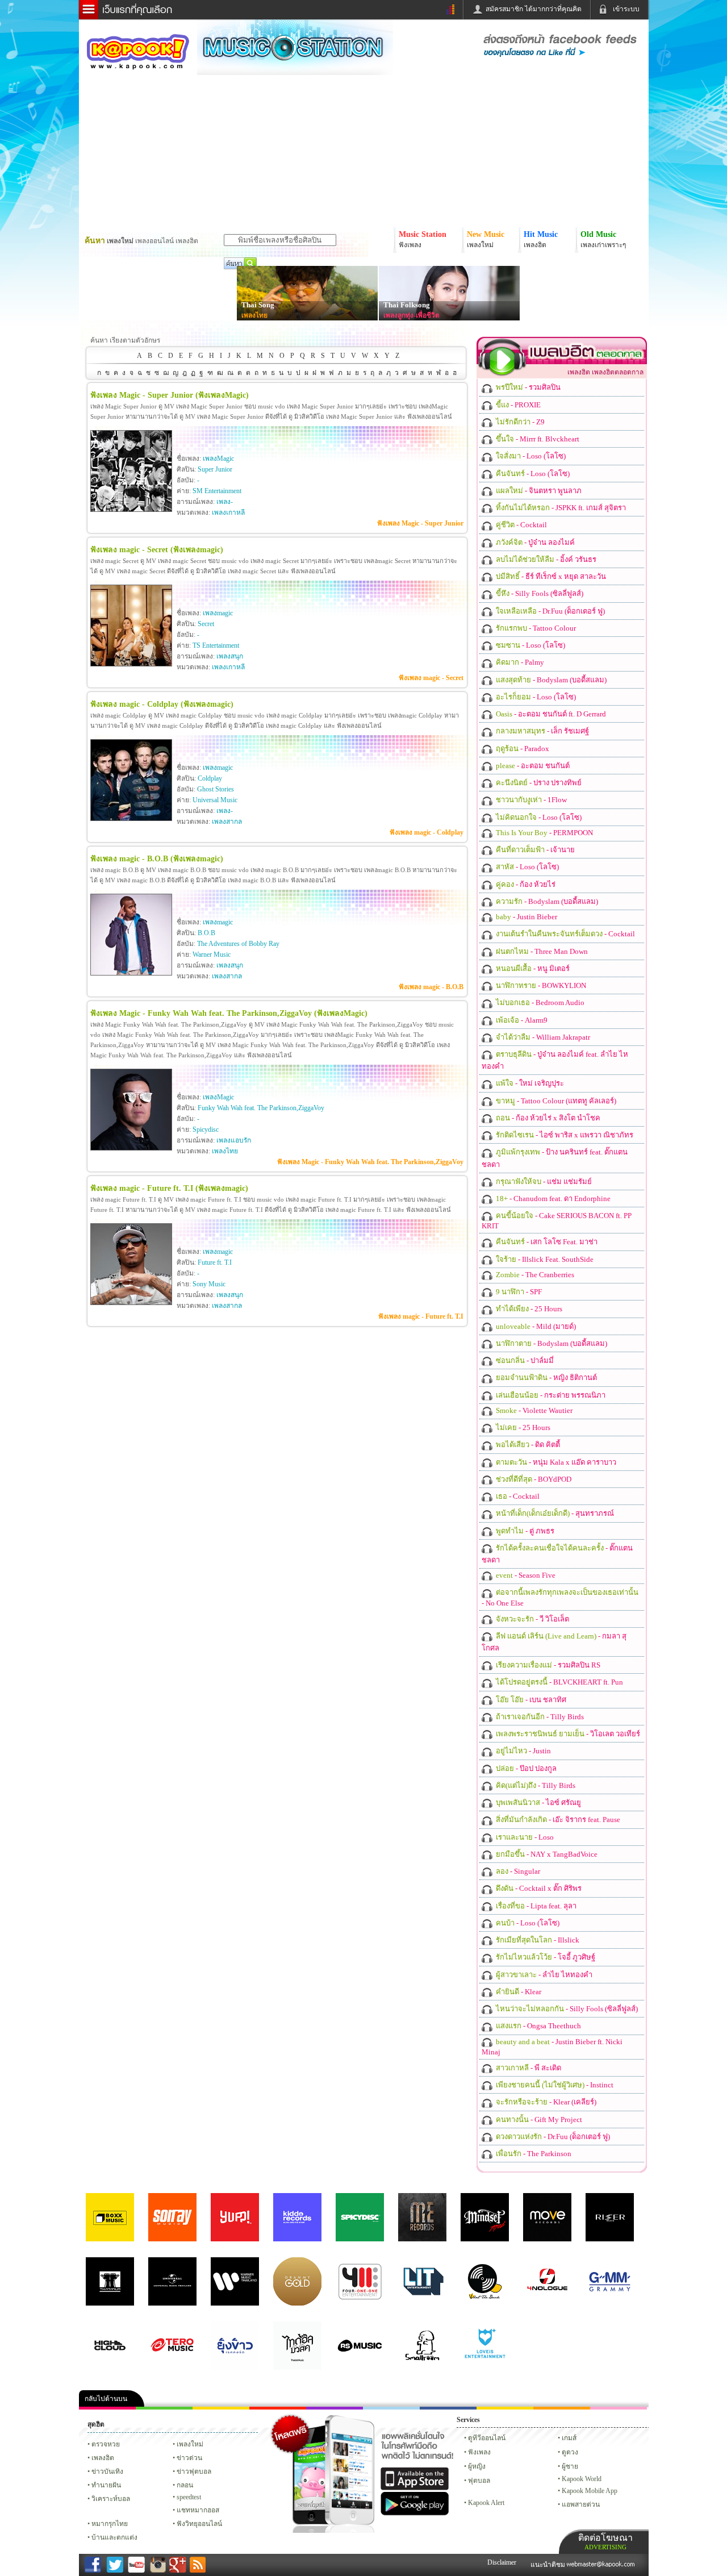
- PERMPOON (544, 833)
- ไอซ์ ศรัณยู (538, 1802)
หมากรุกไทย (562, 2408)
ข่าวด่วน (189, 2458)
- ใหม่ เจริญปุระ (529, 1083)
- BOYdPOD (533, 1479)
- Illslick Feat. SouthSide (544, 1259)
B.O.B (206, 933)
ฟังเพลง (479, 2452)
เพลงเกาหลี (228, 512)
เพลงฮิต (103, 2458)
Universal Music (215, 800)
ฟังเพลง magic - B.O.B (431, 987)
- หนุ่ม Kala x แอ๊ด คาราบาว (555, 1462)
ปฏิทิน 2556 (221, 2408)
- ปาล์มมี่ (524, 1360)
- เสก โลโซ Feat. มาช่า (546, 1242)
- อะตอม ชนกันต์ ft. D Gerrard (550, 714)
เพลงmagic (218, 613)
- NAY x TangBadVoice (546, 1854)
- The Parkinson (533, 2154)
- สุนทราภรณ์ (554, 1513)
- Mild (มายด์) (535, 1326)
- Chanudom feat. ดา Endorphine (552, 1199)
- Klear (518, 1992)
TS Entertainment (216, 645)
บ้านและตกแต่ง (114, 2537)
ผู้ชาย (570, 2466)
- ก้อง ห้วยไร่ (525, 884)
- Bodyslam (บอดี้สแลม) (550, 680)
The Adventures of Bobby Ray (238, 944)
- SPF (518, 1292)
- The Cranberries (534, 1275)
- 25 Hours (528, 1309)
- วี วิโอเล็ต (532, 1619)
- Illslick (537, 1940)
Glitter (619, 2408)
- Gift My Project (538, 2119)
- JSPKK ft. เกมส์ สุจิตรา (560, 508)
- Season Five (525, 1575)
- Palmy (519, 662)
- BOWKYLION (540, 985)
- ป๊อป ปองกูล (525, 1768)
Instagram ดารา (391, 2408)
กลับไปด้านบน (106, 2399)
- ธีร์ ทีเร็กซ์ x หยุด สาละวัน (550, 576)
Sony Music (209, 1284)
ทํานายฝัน (106, 2485)
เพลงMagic (218, 458)
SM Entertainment (217, 491)
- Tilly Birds (539, 1717)
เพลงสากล (227, 822)
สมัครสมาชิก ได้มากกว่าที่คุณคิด (534, 9)
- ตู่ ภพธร (524, 1531)
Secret (206, 624)
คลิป (107, 2408)
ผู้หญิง (477, 2466)
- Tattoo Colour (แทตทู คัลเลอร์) (555, 1101)
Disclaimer (502, 2562)
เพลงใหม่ (190, 2444)
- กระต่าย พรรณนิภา (550, 1395)
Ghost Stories (216, 789)
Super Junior (215, 469)
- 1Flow (530, 800)
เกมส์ (569, 2438)
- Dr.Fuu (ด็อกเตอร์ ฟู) (550, 611)
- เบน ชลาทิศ (530, 1700)
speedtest (189, 2497)
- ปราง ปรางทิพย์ (538, 783)
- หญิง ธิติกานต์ (546, 1377)
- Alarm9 (521, 1020)
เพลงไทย (254, 315)
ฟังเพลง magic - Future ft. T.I (421, 1316)
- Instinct (554, 2085)
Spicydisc (206, 1129)
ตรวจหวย (106, 2444)
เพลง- (225, 502)
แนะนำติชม (549, 2565)
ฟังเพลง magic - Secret (431, 678)
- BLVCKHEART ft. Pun (559, 1682)
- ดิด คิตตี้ (527, 1445)
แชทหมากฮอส (505, 2408)
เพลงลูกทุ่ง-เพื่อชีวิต (411, 315)
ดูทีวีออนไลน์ (487, 2438)
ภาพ (164, 2408)
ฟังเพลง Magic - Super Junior (420, 523)
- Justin (523, 1751)
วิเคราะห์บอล (111, 2499)
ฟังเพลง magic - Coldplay (427, 832)
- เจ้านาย (534, 850)
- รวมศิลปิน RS (547, 1665)
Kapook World (582, 2479)
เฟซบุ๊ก (278, 2408)
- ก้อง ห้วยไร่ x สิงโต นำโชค (547, 1118)
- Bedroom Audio (539, 1003)
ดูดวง (570, 2452)
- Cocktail (521, 525)
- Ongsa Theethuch (538, 2026)
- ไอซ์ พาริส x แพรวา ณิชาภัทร (564, 1135)
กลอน (448, 2408)
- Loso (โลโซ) (530, 456)
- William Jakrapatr (542, 1037)
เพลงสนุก (230, 656)
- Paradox (522, 749)
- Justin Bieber (526, 917)
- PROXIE (517, 405)
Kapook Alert (486, 2503)
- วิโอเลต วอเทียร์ (567, 1734)
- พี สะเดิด (528, 2068)
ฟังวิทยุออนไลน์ (199, 2524)
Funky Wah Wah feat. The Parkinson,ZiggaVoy (261, 1108)
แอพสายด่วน (581, 2504)
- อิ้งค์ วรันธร (545, 559)
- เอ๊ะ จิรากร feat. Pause (557, 1820)
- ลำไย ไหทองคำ (543, 1975)
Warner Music (212, 954)
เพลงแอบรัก (234, 1140)
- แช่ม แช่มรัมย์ (543, 1181)
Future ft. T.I (215, 1262)
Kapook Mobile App (590, 2491)
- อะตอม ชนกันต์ (532, 766)
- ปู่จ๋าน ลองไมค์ (534, 542)
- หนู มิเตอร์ (532, 968)
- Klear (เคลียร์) (545, 2102)
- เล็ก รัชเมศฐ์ (542, 731)
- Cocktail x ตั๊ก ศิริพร (538, 1888)
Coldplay (210, 778)
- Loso (524, 1837)
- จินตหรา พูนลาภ (538, 491)
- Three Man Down (541, 951)
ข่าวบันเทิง (107, 2471)
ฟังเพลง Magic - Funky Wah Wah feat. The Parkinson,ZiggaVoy (370, 1162)
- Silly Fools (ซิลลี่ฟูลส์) (539, 593)
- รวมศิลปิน (527, 387)
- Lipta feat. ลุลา (535, 1906)
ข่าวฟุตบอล (194, 2471)
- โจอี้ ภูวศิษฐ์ (545, 1957)
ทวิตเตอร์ (335, 2408)
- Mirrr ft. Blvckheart (537, 439)
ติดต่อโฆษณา (605, 2542)
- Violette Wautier (533, 1410)
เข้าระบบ (626, 9)
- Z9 (519, 422)
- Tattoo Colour (535, 628)
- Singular (517, 1871)
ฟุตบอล (479, 2481)
